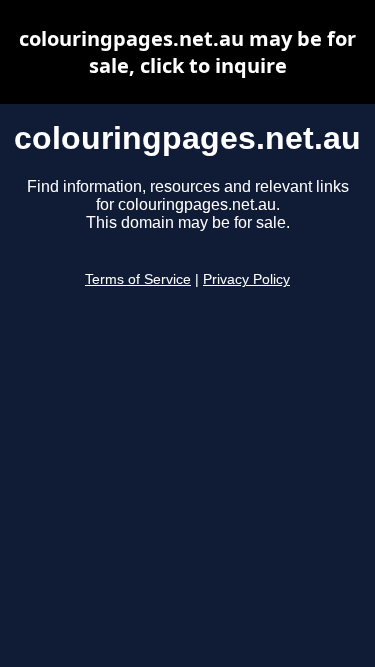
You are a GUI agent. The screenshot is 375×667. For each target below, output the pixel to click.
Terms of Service (138, 279)
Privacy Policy (246, 279)
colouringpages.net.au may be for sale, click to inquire (187, 52)
